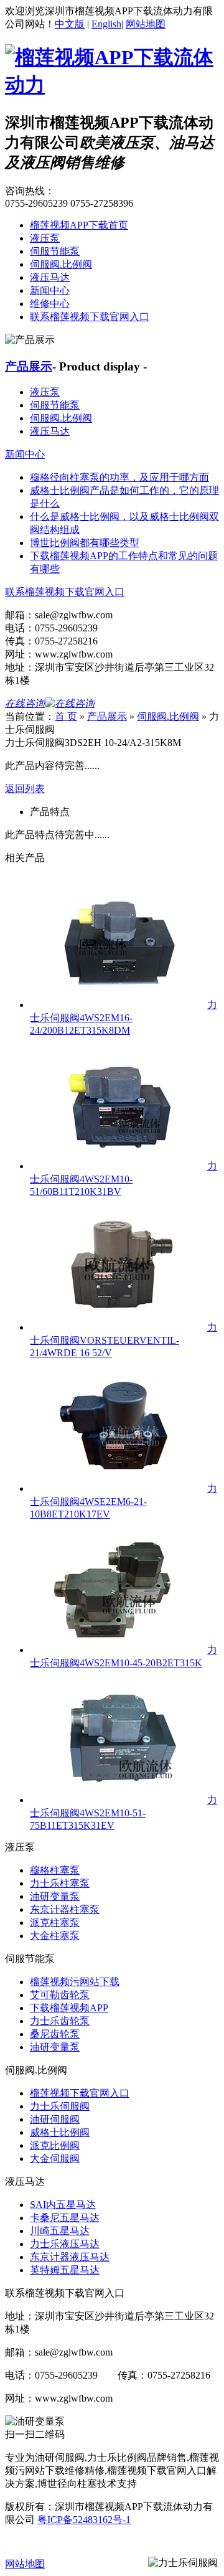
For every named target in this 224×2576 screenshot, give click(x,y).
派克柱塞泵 (55, 1923)
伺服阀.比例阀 (61, 264)
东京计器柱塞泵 (65, 1909)
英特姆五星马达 (65, 2270)
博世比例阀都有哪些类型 (85, 543)
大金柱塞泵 (55, 1936)
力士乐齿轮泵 (60, 2021)
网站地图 (146, 24)
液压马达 (50, 277)
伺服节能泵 (55, 251)
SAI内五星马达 (63, 2205)
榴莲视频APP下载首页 (79, 225)
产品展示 (29, 366)
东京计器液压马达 (70, 2257)
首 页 (66, 716)
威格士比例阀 (60, 2132)
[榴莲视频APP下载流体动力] (112, 85)
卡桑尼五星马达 (65, 2218)
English (106, 24)
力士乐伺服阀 (60, 2106)
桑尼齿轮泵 (55, 2034)
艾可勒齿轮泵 (60, 1995)
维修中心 (50, 304)
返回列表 (25, 789)
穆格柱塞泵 (55, 1870)
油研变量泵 (55, 1896)
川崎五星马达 (60, 2231)
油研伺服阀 (55, 2119)
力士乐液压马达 (65, 2244)
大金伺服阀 (55, 2158)
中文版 (70, 24)
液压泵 (45, 238)
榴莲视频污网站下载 (75, 1982)
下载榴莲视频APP (69, 2008)
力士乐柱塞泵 (60, 1883)
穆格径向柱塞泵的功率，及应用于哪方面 (119, 477)
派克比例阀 (55, 2145)
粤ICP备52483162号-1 (84, 2520)
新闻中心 (50, 290)
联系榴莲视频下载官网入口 (90, 317)
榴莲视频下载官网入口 (80, 2093)
